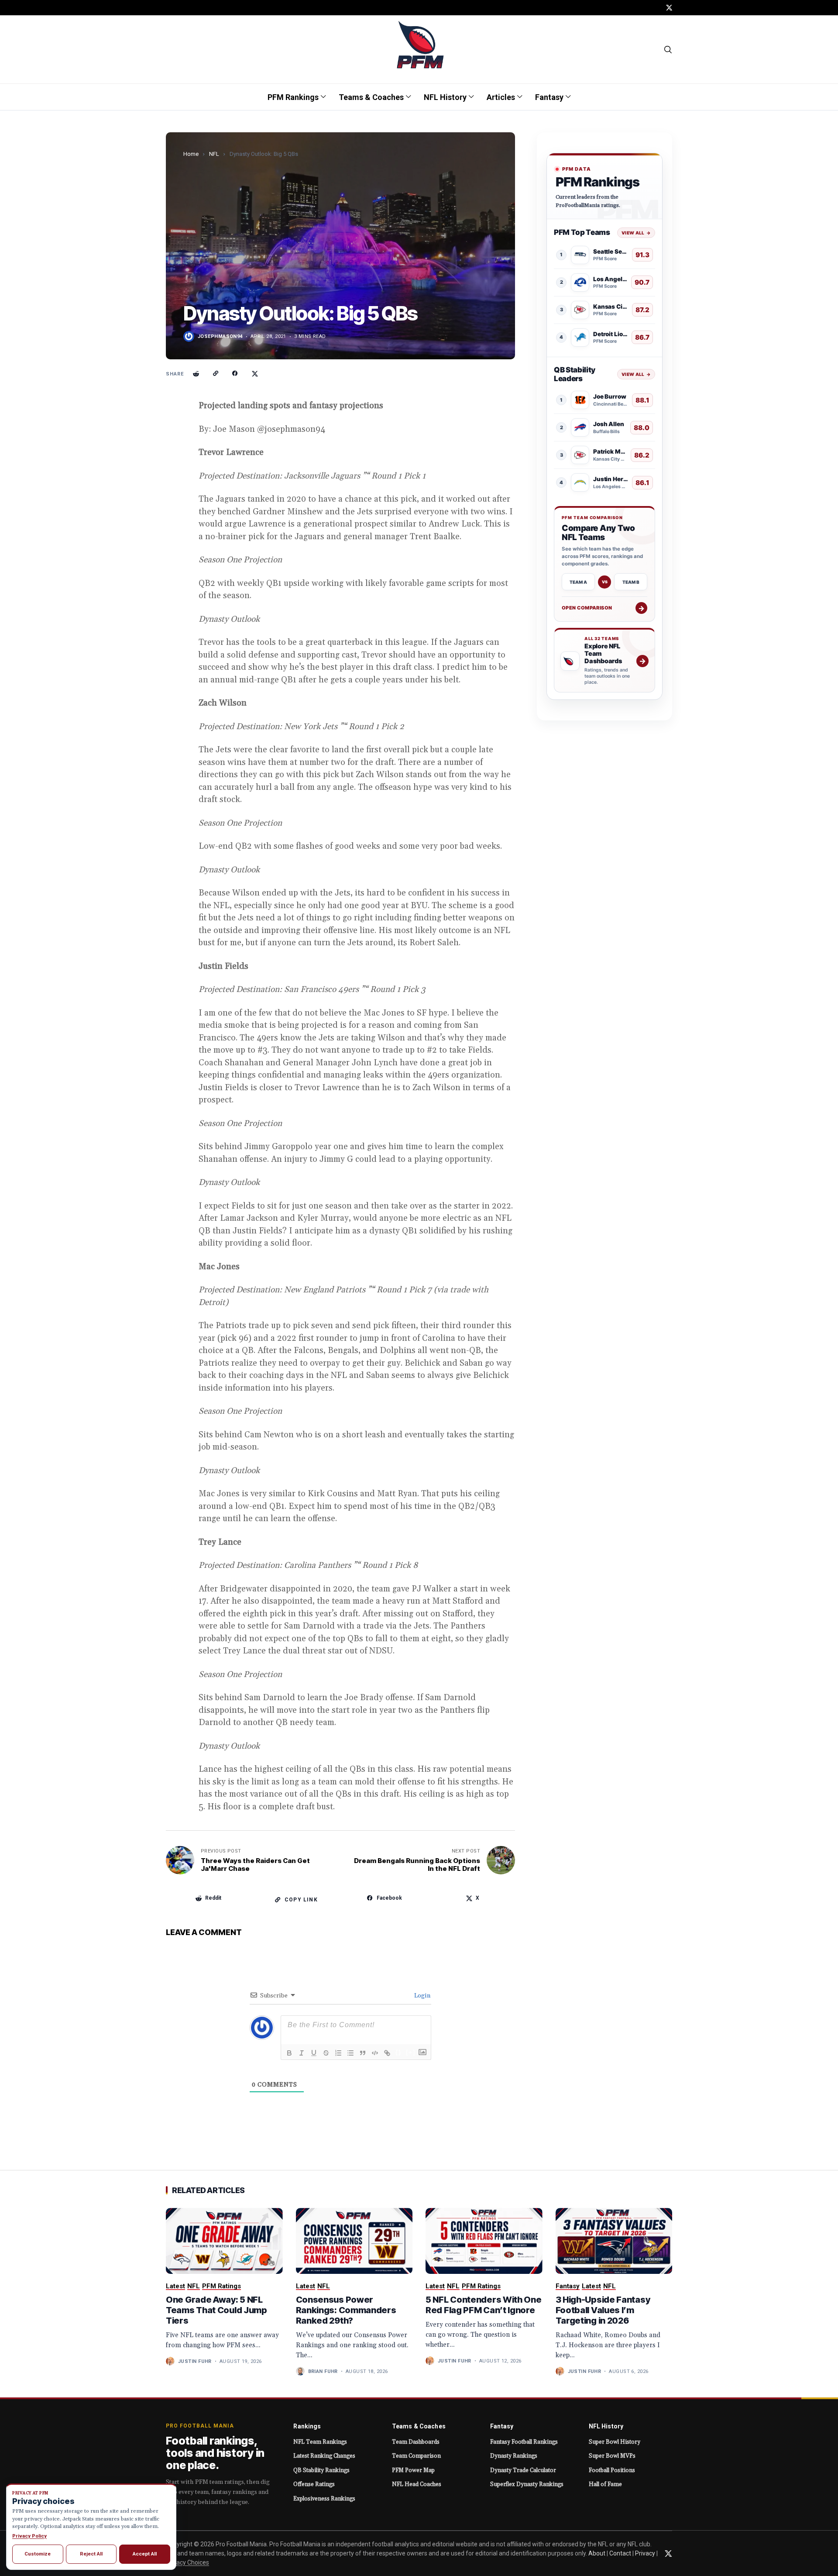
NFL (214, 154)
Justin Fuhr (195, 2361)
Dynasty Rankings (514, 2456)
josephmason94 (220, 336)
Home (191, 154)
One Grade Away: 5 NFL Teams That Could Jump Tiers (216, 2310)
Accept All (145, 2554)
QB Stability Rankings (321, 2470)
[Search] (668, 49)
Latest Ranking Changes (324, 2456)
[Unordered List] (350, 2053)
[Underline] (314, 2053)
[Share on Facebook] (235, 374)
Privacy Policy (29, 2536)
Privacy (645, 2553)
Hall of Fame (605, 2484)
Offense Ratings (314, 2484)
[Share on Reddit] (196, 374)
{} (398, 2052)
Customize (38, 2554)
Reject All (91, 2554)
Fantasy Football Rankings (524, 2442)
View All (636, 232)
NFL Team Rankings (320, 2442)
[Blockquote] (363, 2053)
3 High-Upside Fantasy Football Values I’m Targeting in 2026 (603, 2310)
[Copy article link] (216, 374)
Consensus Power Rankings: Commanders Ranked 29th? (346, 2310)
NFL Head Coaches (417, 2484)
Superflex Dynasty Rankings (527, 2484)
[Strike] (326, 2053)
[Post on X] (255, 374)
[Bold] (289, 2053)
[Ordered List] (338, 2053)
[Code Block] (375, 2053)
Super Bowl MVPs (612, 2456)
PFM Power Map (413, 2470)
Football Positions (612, 2470)
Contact (620, 2553)
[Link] (387, 2053)
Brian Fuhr (323, 2371)
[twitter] (669, 8)
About (597, 2553)
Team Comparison (416, 2456)
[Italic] (302, 2053)
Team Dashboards (416, 2442)
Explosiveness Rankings (324, 2499)
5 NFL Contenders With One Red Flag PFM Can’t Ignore (484, 2305)
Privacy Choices (187, 2562)
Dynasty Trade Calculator (523, 2470)
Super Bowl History (615, 2442)
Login (422, 1996)
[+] (411, 2052)
